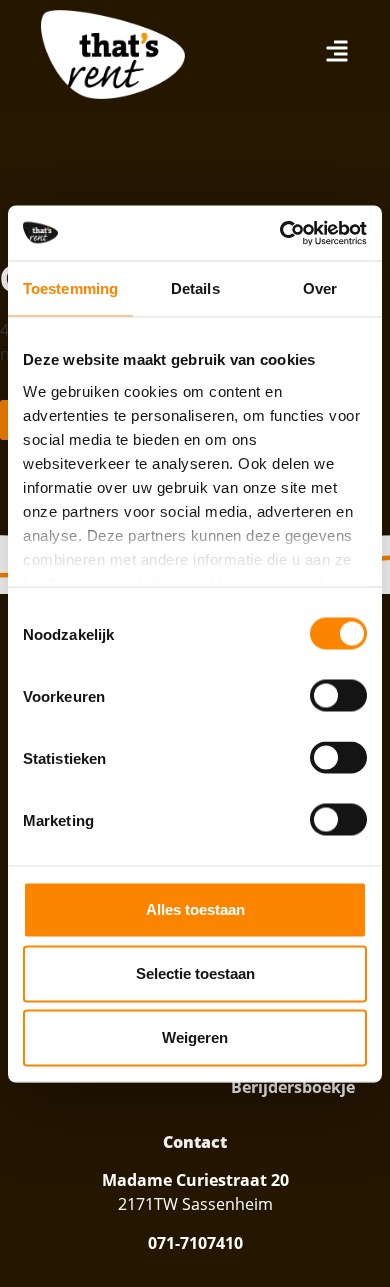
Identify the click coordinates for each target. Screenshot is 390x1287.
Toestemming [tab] (70, 288)
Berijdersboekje (293, 1087)
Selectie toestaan (195, 973)
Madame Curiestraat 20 (195, 1180)
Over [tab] (320, 288)
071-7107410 (195, 1243)
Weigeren (195, 1037)
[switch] (338, 696)
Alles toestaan (195, 909)
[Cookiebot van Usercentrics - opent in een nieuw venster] (280, 233)
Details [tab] (195, 288)
